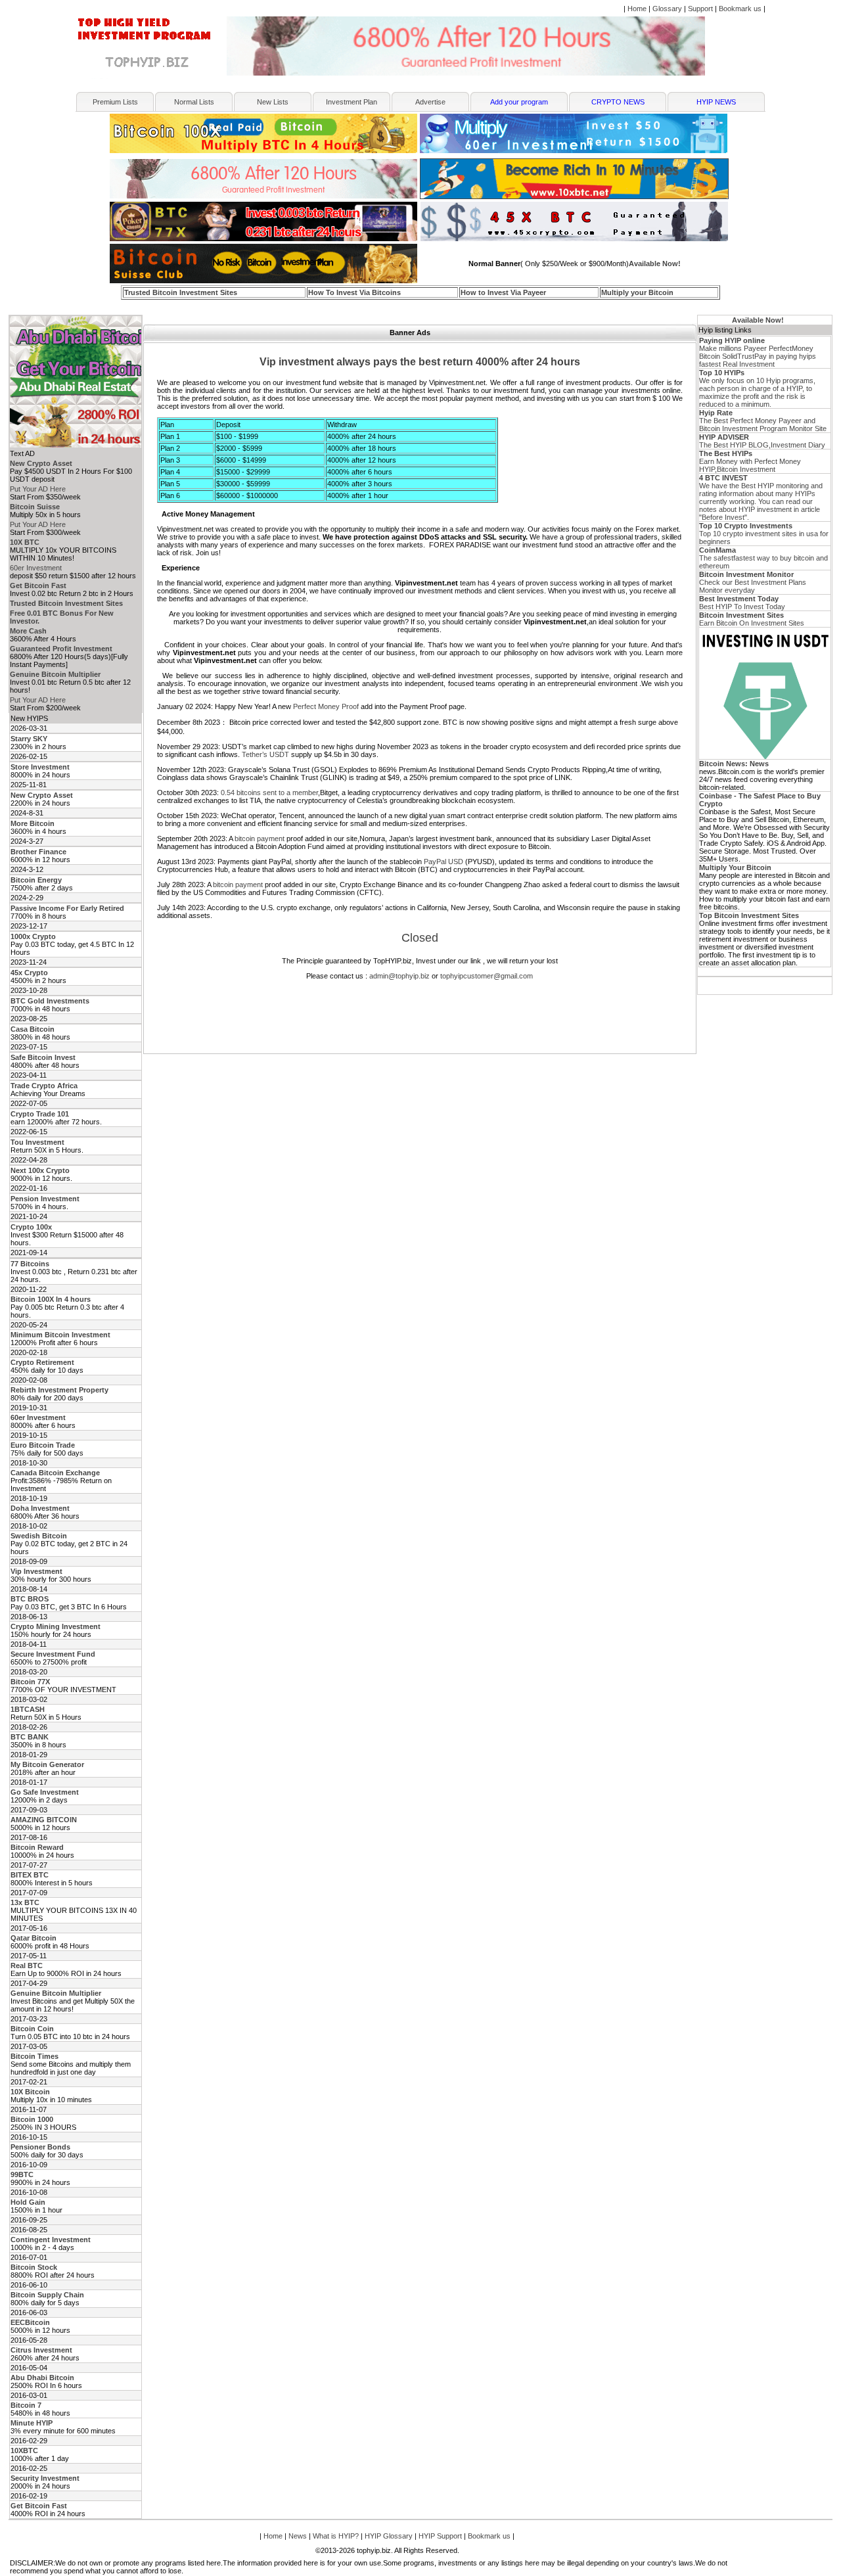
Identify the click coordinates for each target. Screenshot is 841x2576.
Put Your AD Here (38, 489)
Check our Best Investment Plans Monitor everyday (753, 582)
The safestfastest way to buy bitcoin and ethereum (763, 558)
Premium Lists (115, 102)
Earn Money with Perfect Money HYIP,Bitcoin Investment (750, 461)
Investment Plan (352, 102)
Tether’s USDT (265, 754)
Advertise (430, 102)
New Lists (273, 102)
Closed (420, 938)
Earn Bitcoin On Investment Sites (752, 619)
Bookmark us (740, 9)
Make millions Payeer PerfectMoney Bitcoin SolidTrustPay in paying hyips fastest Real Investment (758, 352)
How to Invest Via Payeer (503, 292)
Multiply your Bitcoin (637, 292)
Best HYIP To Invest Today (742, 603)
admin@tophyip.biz (399, 976)
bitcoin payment (260, 839)
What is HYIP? (336, 2536)
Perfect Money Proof (326, 706)
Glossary (667, 9)
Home (637, 9)
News (298, 2536)
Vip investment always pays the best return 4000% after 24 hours (420, 362)
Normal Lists (194, 102)
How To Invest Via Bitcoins (354, 292)
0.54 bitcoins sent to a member (269, 793)
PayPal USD (443, 862)
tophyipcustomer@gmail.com (487, 976)
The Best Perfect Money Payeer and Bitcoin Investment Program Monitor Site (763, 421)
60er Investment (36, 568)
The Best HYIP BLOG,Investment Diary (762, 441)
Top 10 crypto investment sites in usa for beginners (764, 534)
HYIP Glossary (389, 2536)
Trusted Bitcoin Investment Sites (181, 292)
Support (700, 9)
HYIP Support (440, 2536)
